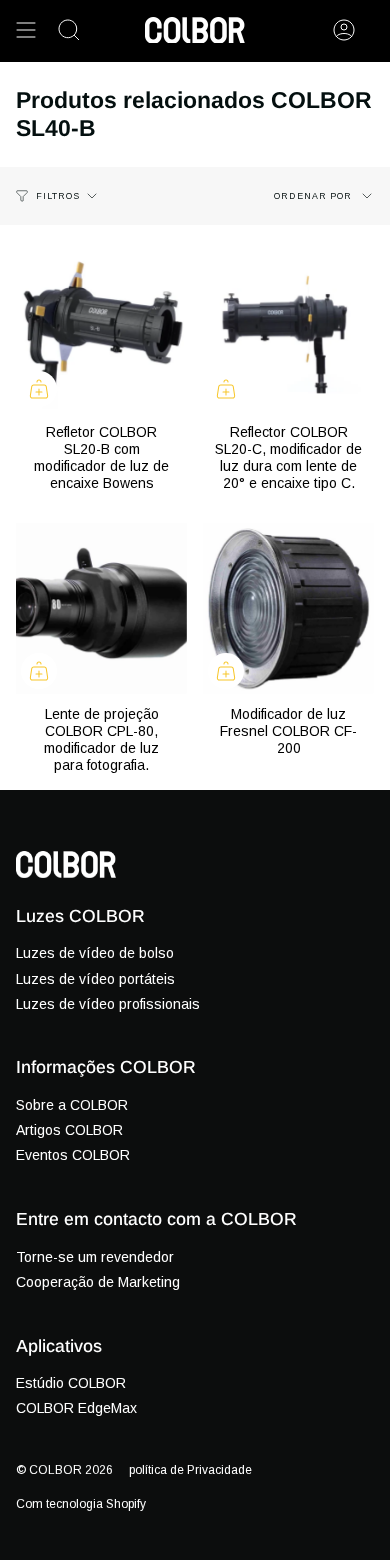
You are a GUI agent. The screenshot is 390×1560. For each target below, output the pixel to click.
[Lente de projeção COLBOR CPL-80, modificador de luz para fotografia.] (101, 608)
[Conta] (344, 30)
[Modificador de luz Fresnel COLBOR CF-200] (288, 608)
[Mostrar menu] (26, 30)
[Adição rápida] (39, 389)
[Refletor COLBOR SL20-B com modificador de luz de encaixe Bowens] (101, 326)
